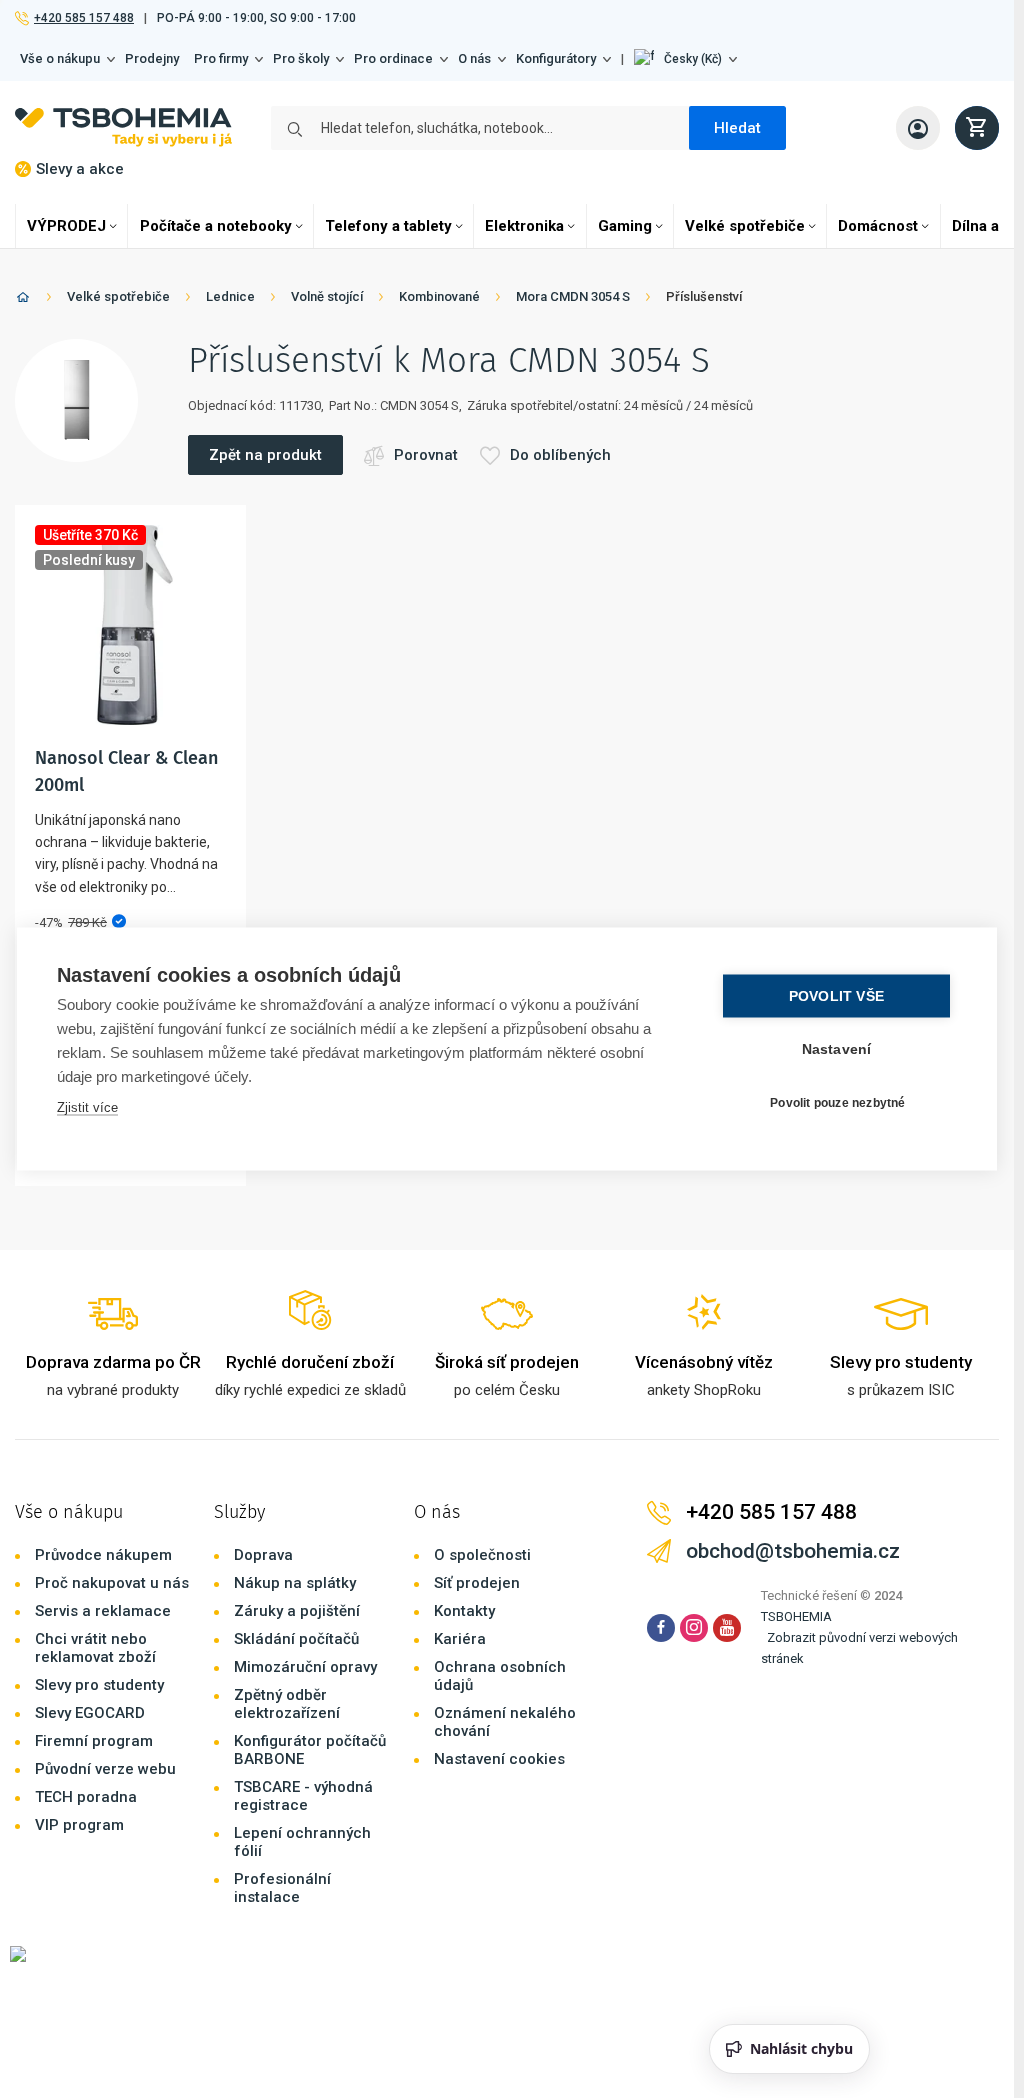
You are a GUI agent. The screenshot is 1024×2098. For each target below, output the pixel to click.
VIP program (79, 1825)
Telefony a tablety (388, 226)
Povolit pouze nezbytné (837, 1102)
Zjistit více (87, 1107)
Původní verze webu (105, 1769)
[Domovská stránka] (23, 300)
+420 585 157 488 (83, 18)
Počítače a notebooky (216, 226)
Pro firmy (221, 58)
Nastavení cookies (499, 1759)
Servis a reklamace (103, 1611)
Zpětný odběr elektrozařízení (287, 1704)
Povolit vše (836, 996)
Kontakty (464, 1611)
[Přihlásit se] (918, 128)
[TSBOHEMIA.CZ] (123, 127)
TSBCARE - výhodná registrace (303, 1796)
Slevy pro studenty (99, 1685)
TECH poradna (86, 1797)
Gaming (625, 226)
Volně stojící (327, 296)
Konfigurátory (556, 58)
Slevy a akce (80, 169)
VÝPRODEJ (66, 226)
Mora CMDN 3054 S (573, 296)
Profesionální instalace (282, 1888)
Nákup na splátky (295, 1583)
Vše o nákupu (60, 58)
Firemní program (94, 1741)
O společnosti (482, 1555)
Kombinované (439, 296)
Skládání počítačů (296, 1639)
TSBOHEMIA (796, 1616)
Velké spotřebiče (745, 226)
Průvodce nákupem (103, 1555)
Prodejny (152, 58)
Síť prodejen (477, 1583)
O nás (474, 58)
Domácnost (878, 226)
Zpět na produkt (265, 455)
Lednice (230, 296)
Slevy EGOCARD (90, 1713)
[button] (685, 59)
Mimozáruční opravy (305, 1667)
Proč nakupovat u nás (112, 1583)
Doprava (263, 1555)
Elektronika (524, 226)
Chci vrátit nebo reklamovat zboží (95, 1648)
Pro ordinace (393, 58)
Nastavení (837, 1049)
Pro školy (301, 58)
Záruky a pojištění (297, 1611)
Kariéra (460, 1639)
